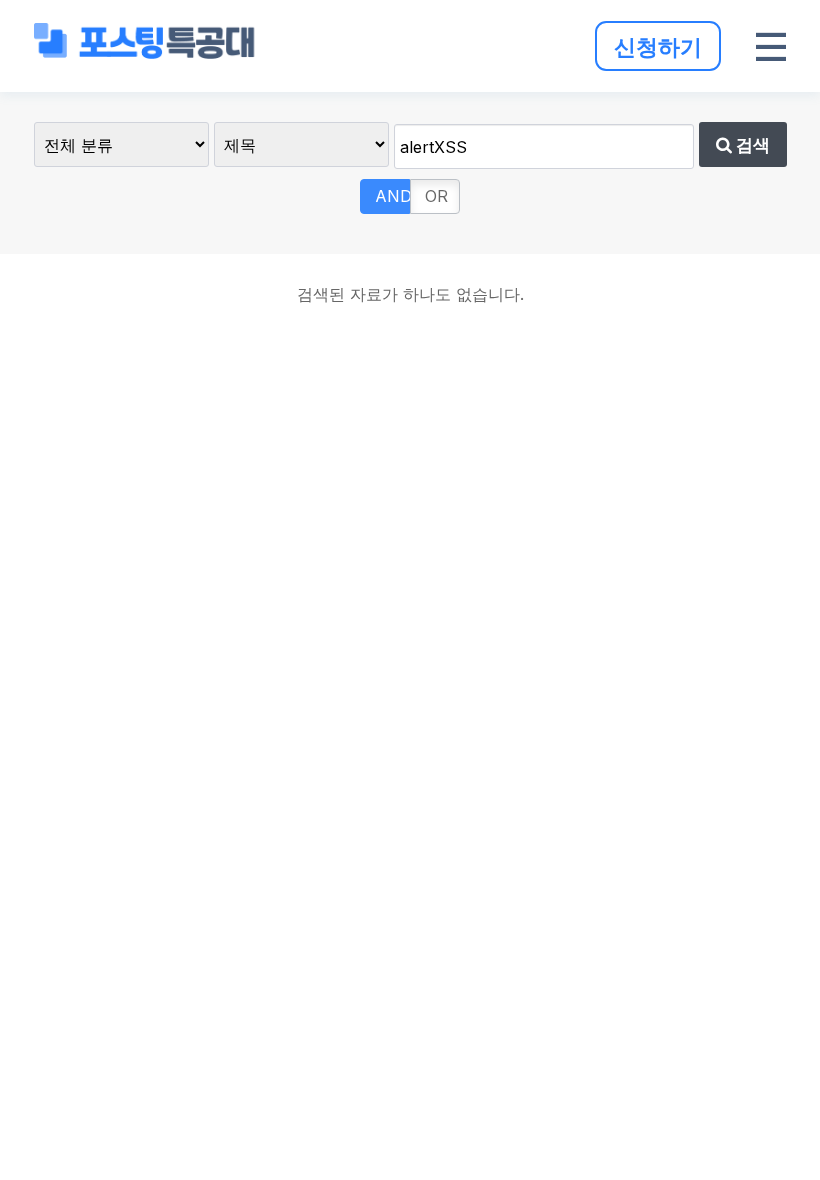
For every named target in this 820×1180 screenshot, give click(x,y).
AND (392, 196)
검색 (751, 144)
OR (436, 196)
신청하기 (658, 46)
